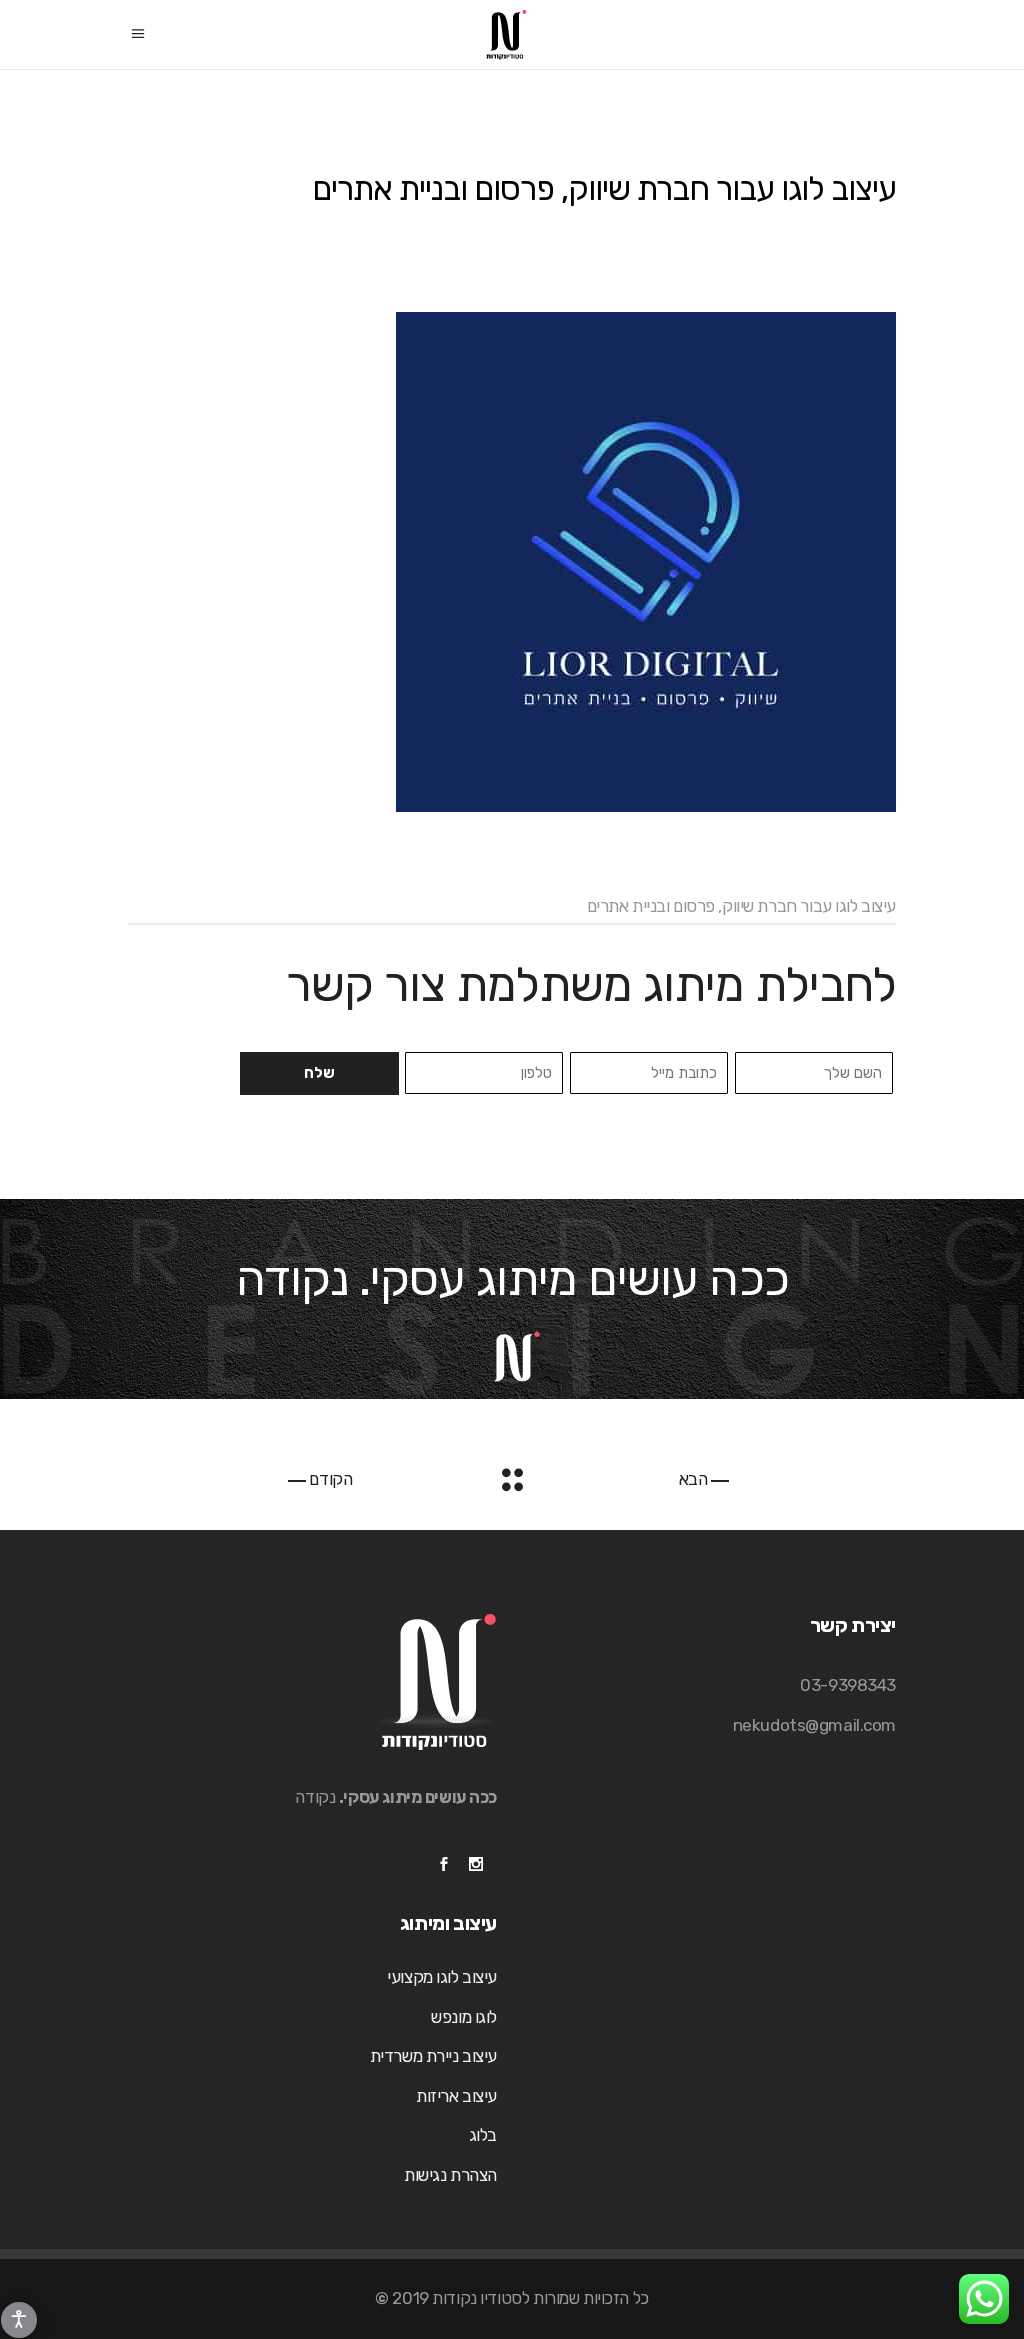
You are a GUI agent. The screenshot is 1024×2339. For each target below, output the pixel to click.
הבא (695, 1479)
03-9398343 (848, 1685)
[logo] (512, 562)
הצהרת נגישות (450, 2175)
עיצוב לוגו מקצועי (442, 1977)
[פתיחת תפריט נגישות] (19, 2320)
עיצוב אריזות (456, 2096)
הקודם (329, 1479)
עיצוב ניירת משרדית (433, 2056)
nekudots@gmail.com (814, 1725)
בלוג (483, 2135)
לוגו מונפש (464, 2017)
